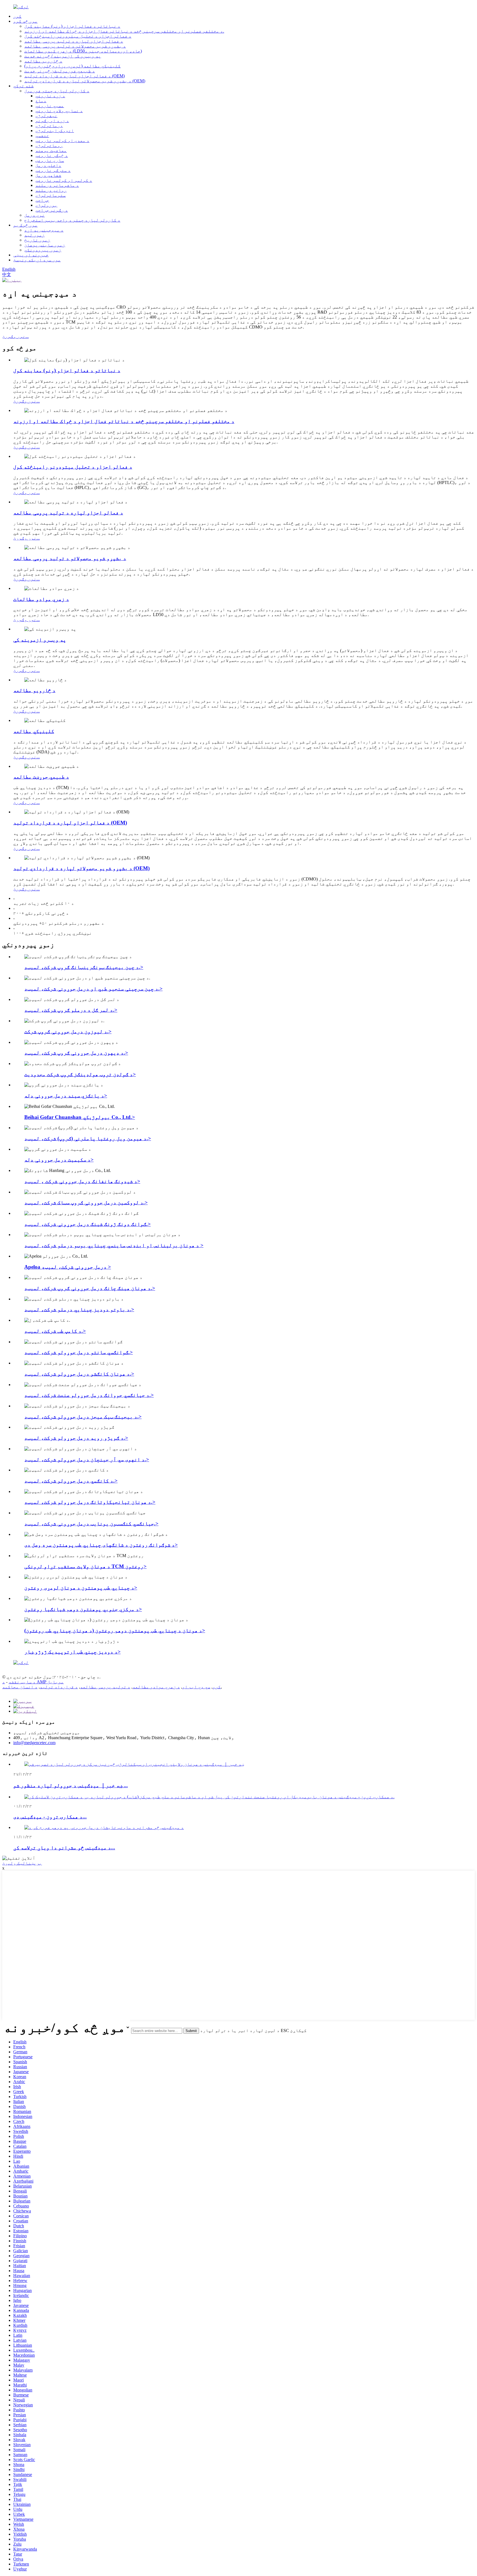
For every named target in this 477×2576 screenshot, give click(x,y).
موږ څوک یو (25, 225)
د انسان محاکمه (20, 1687)
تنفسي (42, 136)
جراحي (42, 200)
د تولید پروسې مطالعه (105, 1687)
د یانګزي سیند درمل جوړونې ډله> (66, 1096)
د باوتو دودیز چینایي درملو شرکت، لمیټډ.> (79, 1309)
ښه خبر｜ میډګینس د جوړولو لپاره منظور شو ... (71, 1785)
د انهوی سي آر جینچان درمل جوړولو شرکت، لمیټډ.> (87, 1459)
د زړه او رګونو (52, 121)
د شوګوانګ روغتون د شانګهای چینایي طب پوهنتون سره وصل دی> (101, 1545)
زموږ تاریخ (37, 240)
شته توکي (23, 86)
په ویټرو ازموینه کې (40, 640)
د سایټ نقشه (22, 1682)
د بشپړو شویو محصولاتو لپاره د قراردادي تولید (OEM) (85, 81)
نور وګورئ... (15, 336)
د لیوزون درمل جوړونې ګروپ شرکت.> (68, 1031)
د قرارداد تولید (59, 1687)
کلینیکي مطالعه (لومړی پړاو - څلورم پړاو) (72, 66)
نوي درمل (35, 215)
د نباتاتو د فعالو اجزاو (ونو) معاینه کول (72, 26)
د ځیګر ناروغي (52, 155)
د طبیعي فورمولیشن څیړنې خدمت (60, 71)
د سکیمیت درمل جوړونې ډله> (59, 1160)
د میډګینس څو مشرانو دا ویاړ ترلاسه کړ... (64, 1848)
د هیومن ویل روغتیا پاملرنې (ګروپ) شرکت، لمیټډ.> (88, 1138)
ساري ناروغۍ (50, 160)
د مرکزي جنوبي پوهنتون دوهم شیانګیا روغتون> (83, 1609)
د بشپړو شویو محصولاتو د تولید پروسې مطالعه (75, 46)
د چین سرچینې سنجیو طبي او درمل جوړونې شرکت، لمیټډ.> (93, 989)
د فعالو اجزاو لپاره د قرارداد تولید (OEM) (75, 76)
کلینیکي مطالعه (34, 731)
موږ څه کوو (25, 21)
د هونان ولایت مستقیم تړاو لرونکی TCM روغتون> (85, 1566)
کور (17, 16)
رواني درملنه (51, 190)
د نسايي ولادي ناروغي (59, 111)
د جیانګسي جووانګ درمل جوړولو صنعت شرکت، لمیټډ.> (89, 1395)
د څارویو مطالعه (43, 61)
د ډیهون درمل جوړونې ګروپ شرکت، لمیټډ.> (76, 1053)
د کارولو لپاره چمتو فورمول (57, 91)
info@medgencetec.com (34, 1743)
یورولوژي (46, 205)
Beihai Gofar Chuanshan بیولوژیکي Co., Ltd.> (80, 1117)
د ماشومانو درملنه (57, 185)
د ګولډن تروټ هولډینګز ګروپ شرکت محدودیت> (80, 1074)
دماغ (41, 101)
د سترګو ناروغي (53, 170)
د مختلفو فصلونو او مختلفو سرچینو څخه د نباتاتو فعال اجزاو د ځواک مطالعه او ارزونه (124, 421)
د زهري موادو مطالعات (41, 599)
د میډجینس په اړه (44, 230)
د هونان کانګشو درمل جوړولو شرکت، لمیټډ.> (79, 1374)
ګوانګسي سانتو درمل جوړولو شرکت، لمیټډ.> (79, 1352)
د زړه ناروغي (50, 96)
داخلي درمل (48, 165)
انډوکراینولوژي (55, 131)
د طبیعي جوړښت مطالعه (41, 777)
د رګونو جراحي (52, 210)
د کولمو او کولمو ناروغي (64, 180)
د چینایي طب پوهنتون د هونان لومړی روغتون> (81, 1588)
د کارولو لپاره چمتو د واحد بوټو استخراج (72, 220)
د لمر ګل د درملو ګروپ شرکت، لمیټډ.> (71, 1010)
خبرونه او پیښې (31, 255)
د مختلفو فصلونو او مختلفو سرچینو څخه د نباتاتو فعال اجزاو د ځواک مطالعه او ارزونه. (124, 31)
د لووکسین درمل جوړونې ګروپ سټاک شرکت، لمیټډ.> (86, 1202)
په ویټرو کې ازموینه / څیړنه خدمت (63, 56)
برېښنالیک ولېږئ (22, 1863)
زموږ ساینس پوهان (45, 245)
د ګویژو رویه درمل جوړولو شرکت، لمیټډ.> (76, 1438)
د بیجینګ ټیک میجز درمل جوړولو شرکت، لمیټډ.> (83, 1417)
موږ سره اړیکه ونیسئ (37, 260)
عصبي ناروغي (50, 106)
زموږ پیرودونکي (43, 250)
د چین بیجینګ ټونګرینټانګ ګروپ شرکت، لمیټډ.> (84, 967)
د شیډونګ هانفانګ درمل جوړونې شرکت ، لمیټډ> (82, 1181)
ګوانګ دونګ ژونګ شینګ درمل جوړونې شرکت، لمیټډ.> (88, 1224)
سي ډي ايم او (196, 1687)
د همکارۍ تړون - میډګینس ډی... (50, 1817)
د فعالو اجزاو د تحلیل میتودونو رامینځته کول (78, 36)
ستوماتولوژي (51, 195)
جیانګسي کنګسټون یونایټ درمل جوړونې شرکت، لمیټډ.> (91, 1524)
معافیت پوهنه (51, 150)
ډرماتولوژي (49, 126)
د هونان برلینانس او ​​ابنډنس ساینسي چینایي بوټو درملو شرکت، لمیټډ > (114, 1245)
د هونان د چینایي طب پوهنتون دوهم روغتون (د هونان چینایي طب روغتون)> (115, 1630)
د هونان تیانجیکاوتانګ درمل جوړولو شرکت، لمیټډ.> (90, 1502)
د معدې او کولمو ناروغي (62, 140)
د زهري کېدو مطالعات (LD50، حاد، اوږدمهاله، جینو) (83, 51)
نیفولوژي (46, 116)
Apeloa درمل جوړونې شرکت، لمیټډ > (68, 1267)
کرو (217, 1687)
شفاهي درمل (48, 175)
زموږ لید (35, 235)
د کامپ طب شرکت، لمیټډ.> (55, 1331)
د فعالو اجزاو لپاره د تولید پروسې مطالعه (74, 41)
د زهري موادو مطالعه (156, 1687)
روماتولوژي (49, 145)
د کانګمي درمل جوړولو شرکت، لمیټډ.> (71, 1481)
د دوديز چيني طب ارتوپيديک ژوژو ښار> (72, 1652)
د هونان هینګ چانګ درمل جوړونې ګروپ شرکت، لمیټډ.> (90, 1288)
